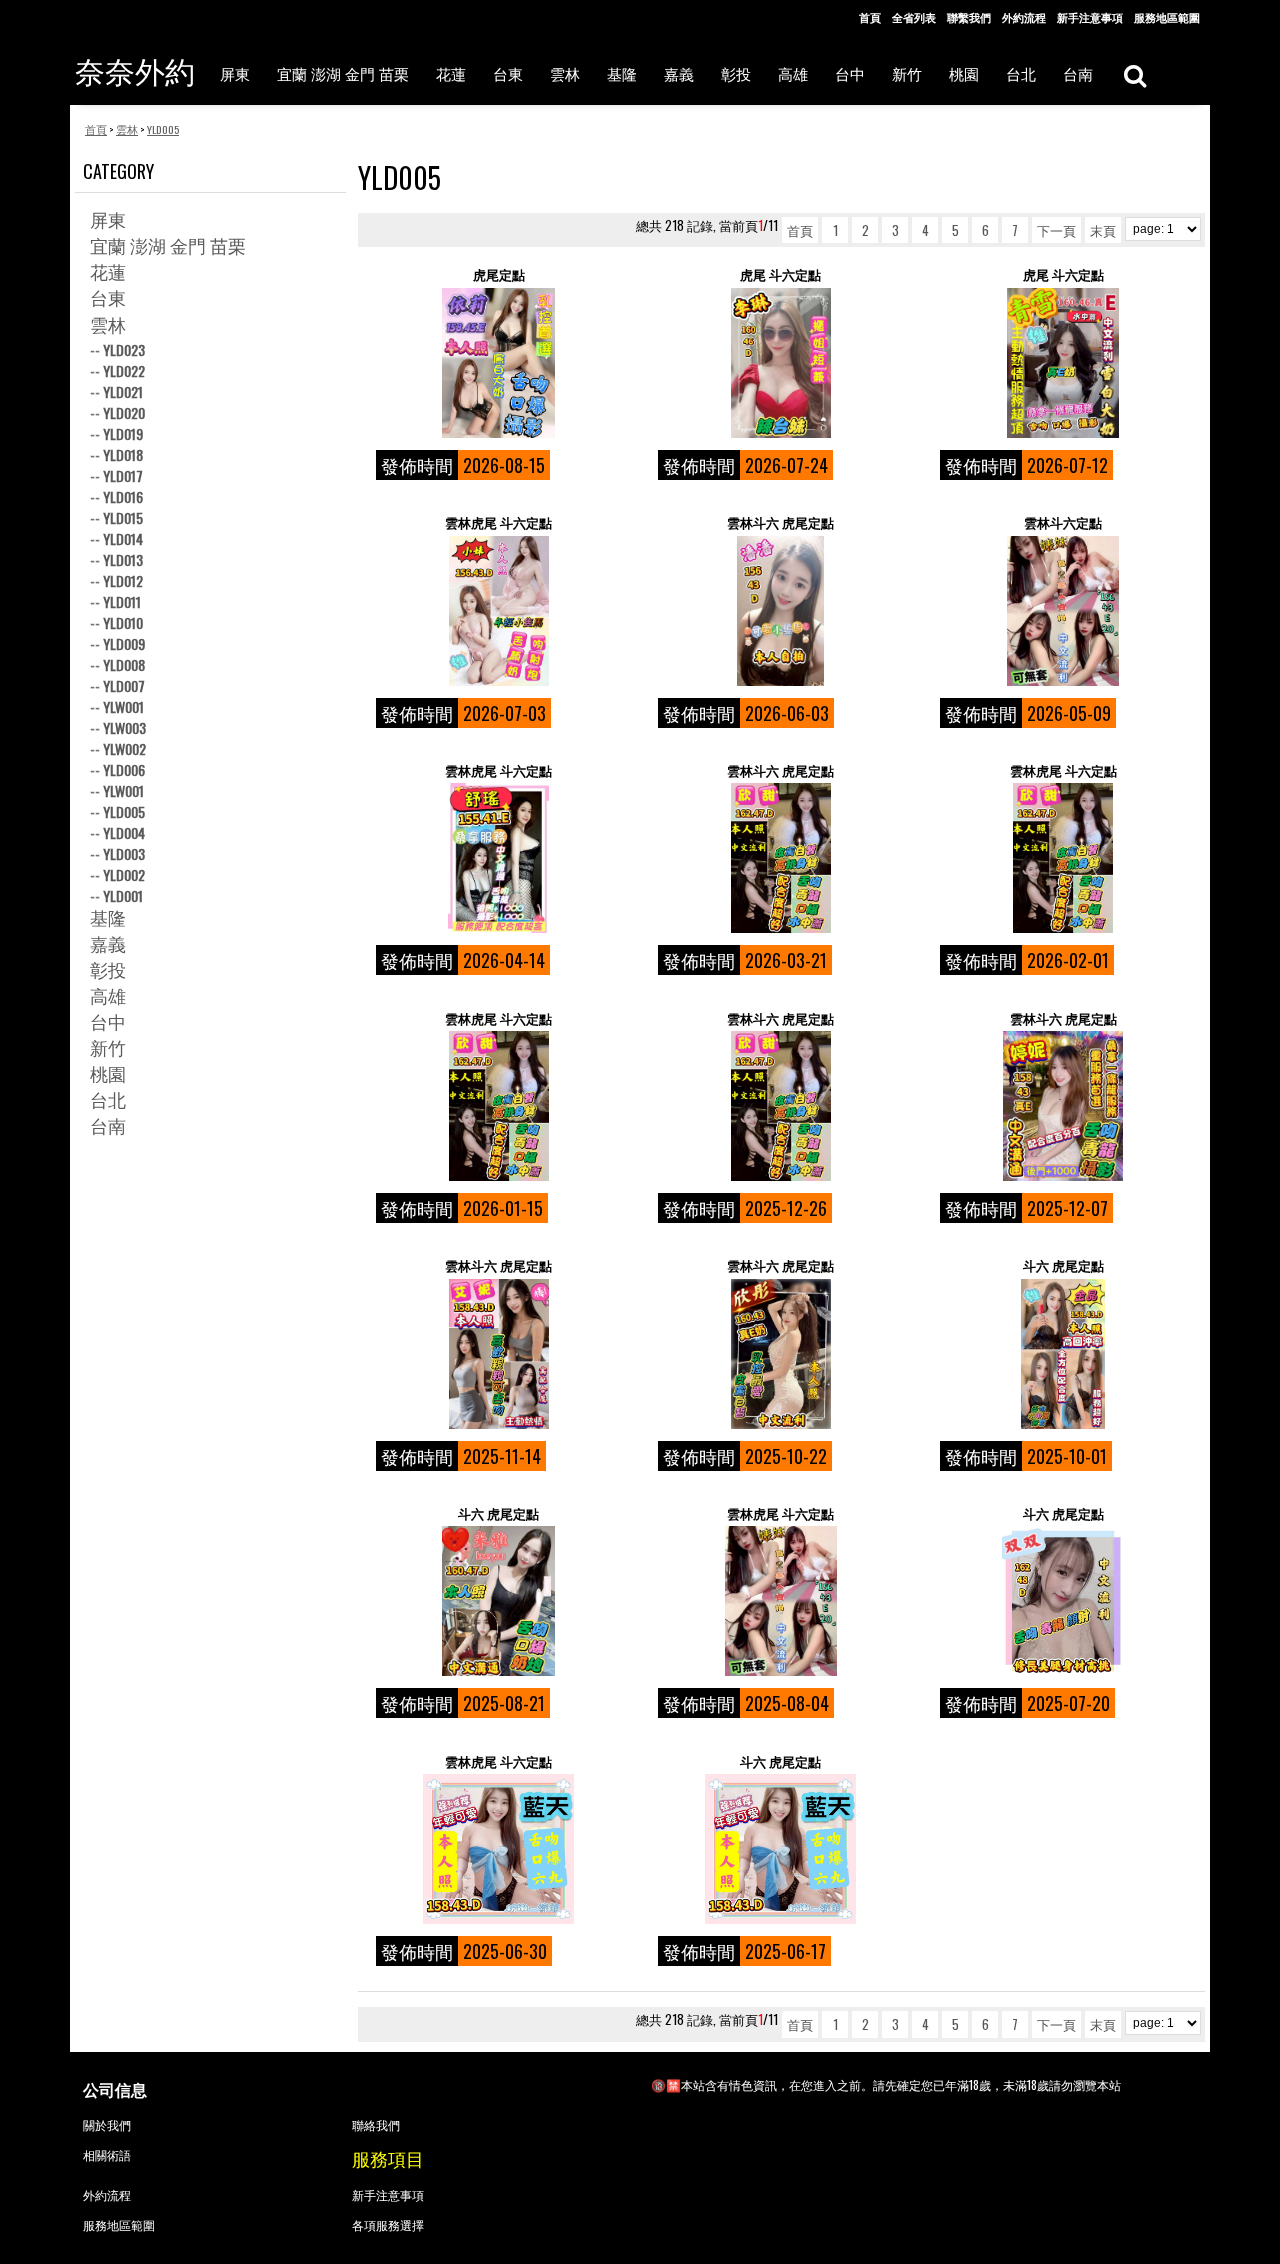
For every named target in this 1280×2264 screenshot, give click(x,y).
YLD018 (123, 454)
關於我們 (107, 2124)
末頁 (1103, 230)
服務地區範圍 (1167, 17)
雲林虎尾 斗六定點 (498, 522)
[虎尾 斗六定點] (780, 363)
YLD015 (123, 517)
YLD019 (123, 433)
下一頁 (1056, 230)
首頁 (870, 17)
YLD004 (124, 832)
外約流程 (1024, 17)
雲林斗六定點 (1063, 522)
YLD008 (124, 664)
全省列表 (914, 17)
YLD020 (124, 412)
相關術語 (107, 2154)
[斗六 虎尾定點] (1062, 1354)
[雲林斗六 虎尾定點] (780, 611)
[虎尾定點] (498, 363)
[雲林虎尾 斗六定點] (498, 611)
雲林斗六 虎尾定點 (780, 522)
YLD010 (123, 622)
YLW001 (123, 706)
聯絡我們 (376, 2124)
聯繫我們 (969, 17)
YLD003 (124, 853)
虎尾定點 (499, 274)
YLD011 (122, 601)
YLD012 (123, 580)
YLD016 (123, 496)
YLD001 (123, 895)
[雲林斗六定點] (1062, 611)
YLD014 (123, 538)
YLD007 (124, 685)
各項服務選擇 (388, 2224)
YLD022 (124, 370)
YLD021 (123, 391)
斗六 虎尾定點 (1063, 1265)
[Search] (1134, 74)
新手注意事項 (1090, 17)
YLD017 (123, 475)
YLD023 (124, 349)
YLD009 (124, 643)
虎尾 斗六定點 (780, 274)
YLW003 (124, 727)
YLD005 (124, 811)
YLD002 (124, 874)
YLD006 (124, 769)
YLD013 (123, 559)
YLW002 (124, 748)
